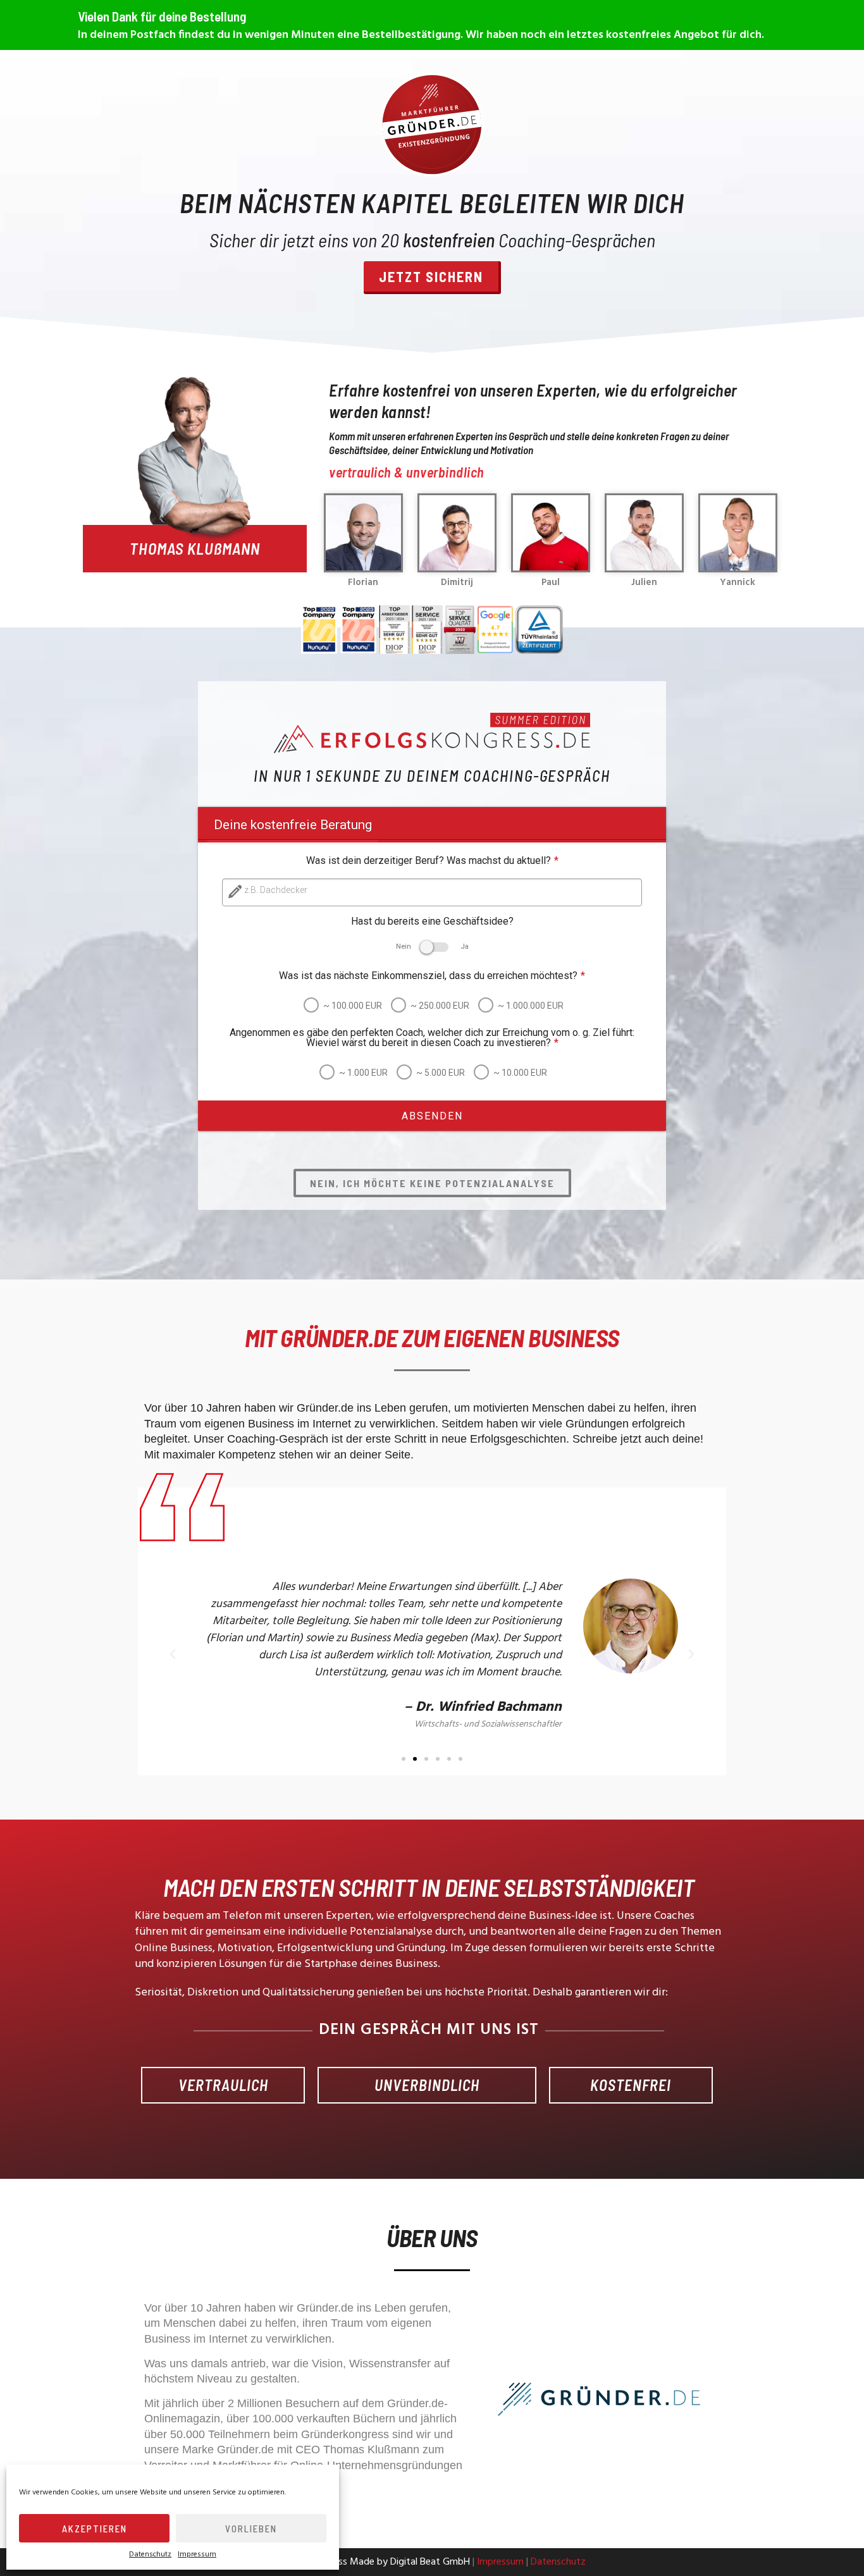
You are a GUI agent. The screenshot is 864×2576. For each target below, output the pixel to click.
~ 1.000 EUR (363, 1073)
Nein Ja (432, 946)
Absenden (432, 1116)
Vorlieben (251, 2529)
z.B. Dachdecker (276, 890)
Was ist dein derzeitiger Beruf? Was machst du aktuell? (432, 861)
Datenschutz (150, 2554)
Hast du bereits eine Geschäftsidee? (432, 921)
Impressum (197, 2554)
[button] (404, 1759)
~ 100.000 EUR (353, 1006)
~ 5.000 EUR (441, 1073)
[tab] (293, 825)
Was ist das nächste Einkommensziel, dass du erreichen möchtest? (432, 976)
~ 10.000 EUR (520, 1073)
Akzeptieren (95, 2529)
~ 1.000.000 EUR (531, 1006)
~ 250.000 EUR (440, 1006)
